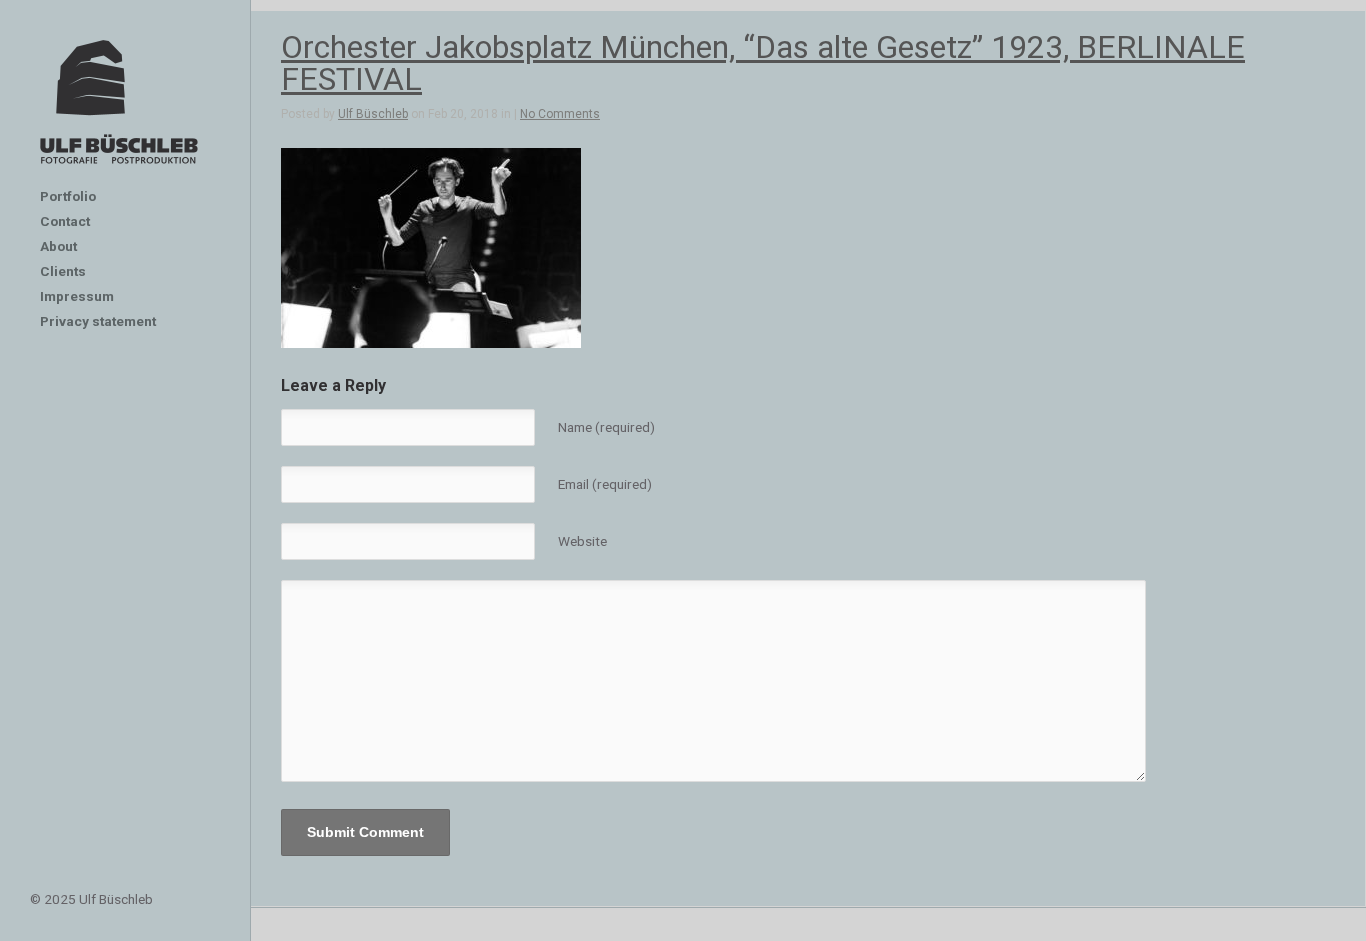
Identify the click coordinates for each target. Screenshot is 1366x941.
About (58, 246)
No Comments (560, 114)
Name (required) (606, 427)
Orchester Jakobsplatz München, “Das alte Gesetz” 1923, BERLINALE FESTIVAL (763, 63)
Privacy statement (98, 321)
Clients (63, 271)
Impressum (77, 296)
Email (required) (605, 484)
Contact (65, 221)
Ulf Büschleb (373, 114)
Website (582, 541)
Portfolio (68, 196)
